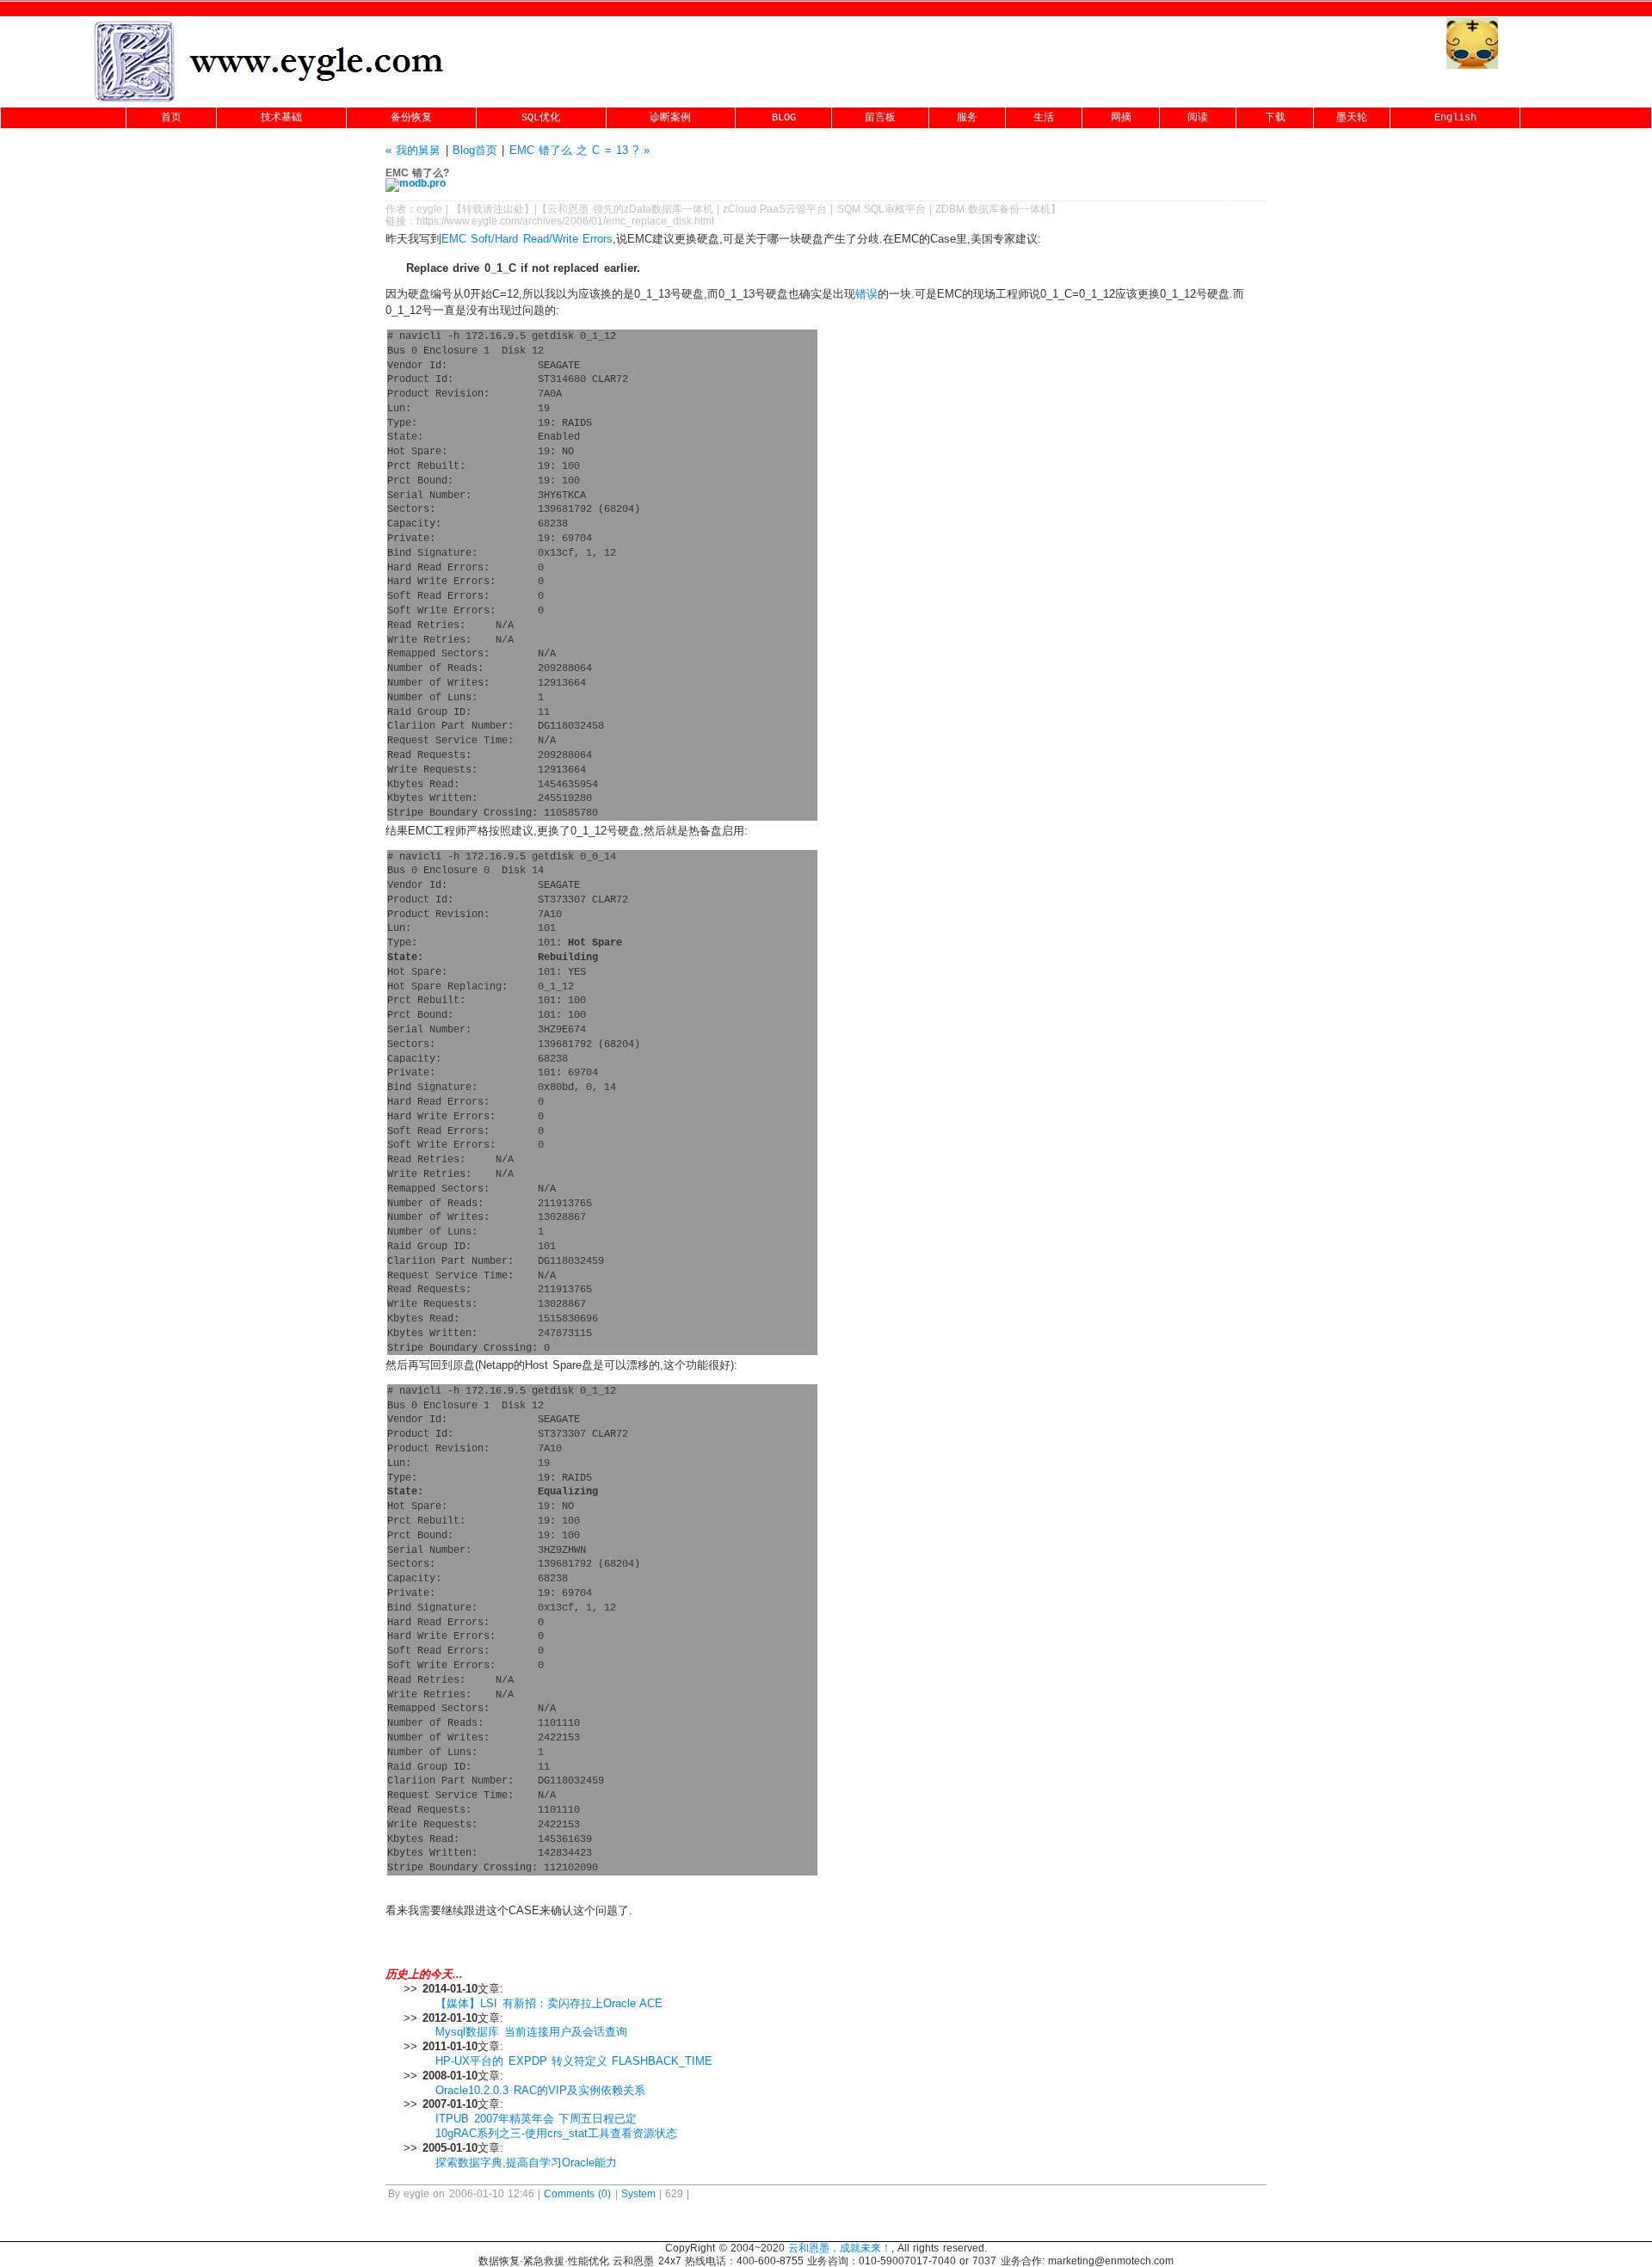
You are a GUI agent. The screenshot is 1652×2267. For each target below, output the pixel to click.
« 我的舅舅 (413, 150)
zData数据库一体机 (669, 209)
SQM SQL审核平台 (881, 209)
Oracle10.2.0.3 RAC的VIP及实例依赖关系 (540, 2090)
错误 (866, 294)
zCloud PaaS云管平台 (775, 209)
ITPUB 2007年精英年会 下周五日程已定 (536, 2119)
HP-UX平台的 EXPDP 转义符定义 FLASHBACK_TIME (574, 2061)
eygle (429, 209)
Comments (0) (577, 2194)
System (638, 2194)
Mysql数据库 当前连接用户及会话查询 (531, 2032)
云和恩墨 (568, 209)
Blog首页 (475, 150)
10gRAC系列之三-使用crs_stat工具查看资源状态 (556, 2133)
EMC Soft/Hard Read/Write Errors (527, 239)
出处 (514, 209)
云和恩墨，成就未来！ (840, 2248)
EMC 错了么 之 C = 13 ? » (579, 150)
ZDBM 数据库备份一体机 (993, 209)
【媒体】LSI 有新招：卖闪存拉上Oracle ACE (549, 2003)
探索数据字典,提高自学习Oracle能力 (526, 2162)
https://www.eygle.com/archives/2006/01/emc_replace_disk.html (565, 221)
